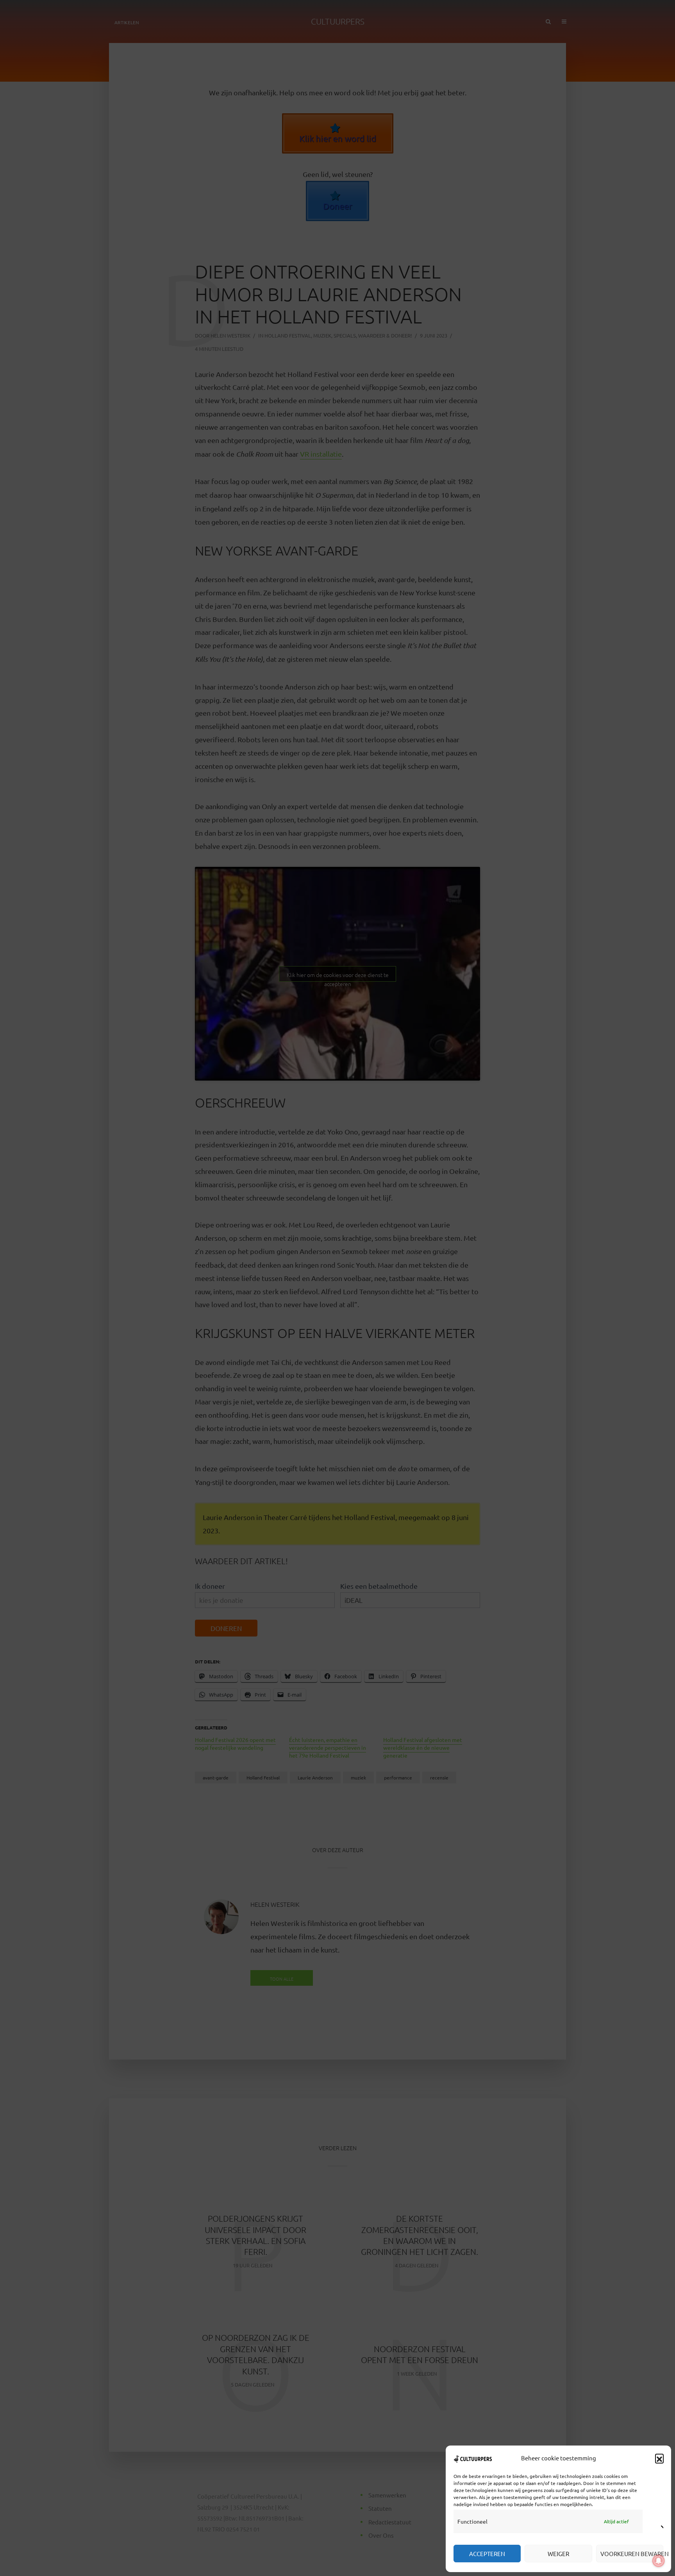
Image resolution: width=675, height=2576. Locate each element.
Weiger (558, 2554)
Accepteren (487, 2554)
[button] (659, 2458)
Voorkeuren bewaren (632, 2554)
